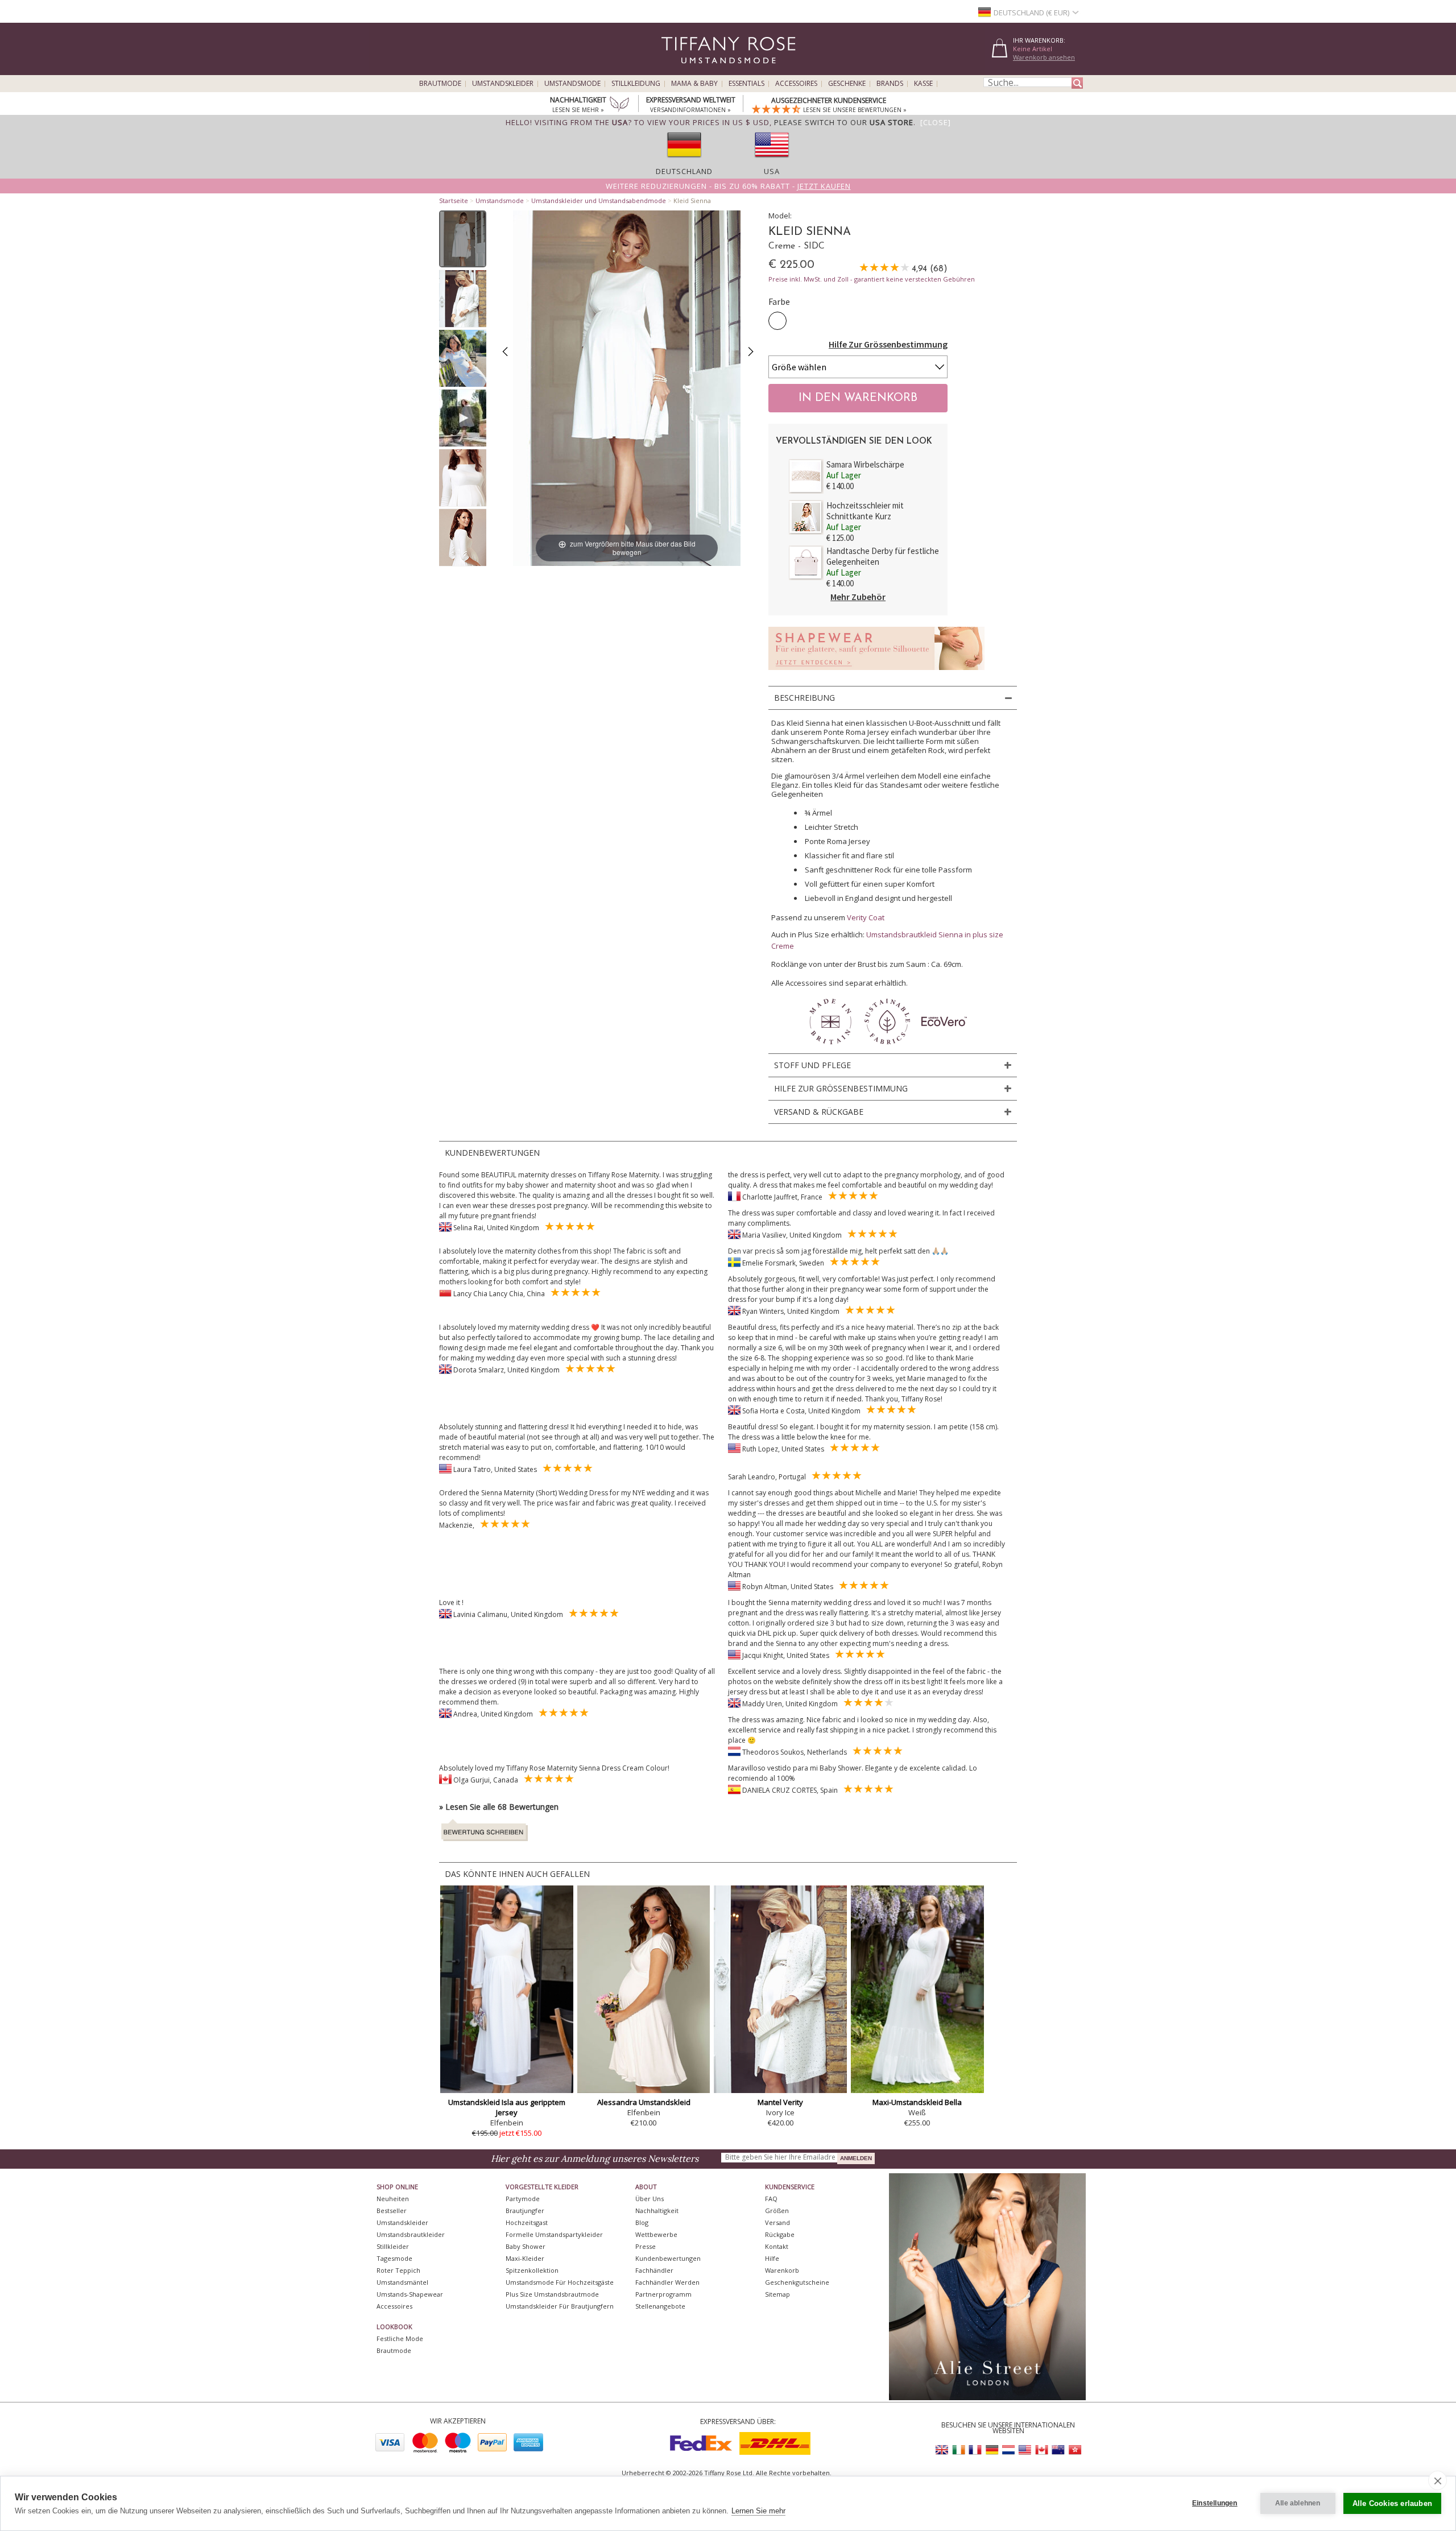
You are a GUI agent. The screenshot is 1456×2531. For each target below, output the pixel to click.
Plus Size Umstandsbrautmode (552, 2294)
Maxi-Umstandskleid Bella (917, 2102)
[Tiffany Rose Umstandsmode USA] (1025, 2450)
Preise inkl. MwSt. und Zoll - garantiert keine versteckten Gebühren (872, 279)
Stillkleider (393, 2246)
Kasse (923, 84)
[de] (684, 161)
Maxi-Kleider (525, 2258)
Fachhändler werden (667, 2282)
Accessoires (796, 84)
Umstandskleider (503, 84)
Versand (777, 2222)
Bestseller (392, 2211)
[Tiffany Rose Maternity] (677, 70)
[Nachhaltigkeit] (619, 105)
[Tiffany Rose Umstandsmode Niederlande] (1008, 2450)
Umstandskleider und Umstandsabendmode (599, 200)
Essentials (746, 84)
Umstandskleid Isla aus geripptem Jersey (507, 2107)
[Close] (936, 122)
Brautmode (440, 84)
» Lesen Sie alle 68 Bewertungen (499, 1807)
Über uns (650, 2199)
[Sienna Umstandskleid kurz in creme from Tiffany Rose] (463, 239)
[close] (1438, 2480)
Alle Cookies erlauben (1392, 2503)
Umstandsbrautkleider (411, 2234)
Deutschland (684, 171)
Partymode (523, 2199)
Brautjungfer (525, 2211)
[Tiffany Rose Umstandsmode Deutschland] (992, 2450)
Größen (777, 2211)
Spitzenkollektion (532, 2270)
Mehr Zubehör (858, 597)
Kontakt (777, 2246)
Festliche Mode (400, 2338)
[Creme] (777, 321)
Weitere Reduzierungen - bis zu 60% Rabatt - (728, 186)
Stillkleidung (636, 84)
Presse (646, 2246)
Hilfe (772, 2258)
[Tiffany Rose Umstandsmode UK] (942, 2450)
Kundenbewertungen (668, 2258)
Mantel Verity (780, 2102)
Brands (890, 84)
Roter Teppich (398, 2270)
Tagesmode (394, 2258)
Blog (642, 2222)
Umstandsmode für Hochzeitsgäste (560, 2282)
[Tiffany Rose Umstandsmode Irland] (959, 2450)
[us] (772, 161)
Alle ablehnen (1298, 2503)
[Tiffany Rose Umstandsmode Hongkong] (1074, 2450)
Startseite (454, 200)
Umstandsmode (572, 84)
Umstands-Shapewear (410, 2294)
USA (772, 171)
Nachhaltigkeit (657, 2211)
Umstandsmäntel (402, 2282)
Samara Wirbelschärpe (865, 464)
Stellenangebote (660, 2306)
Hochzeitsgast (527, 2222)
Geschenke (847, 84)
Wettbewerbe (656, 2234)
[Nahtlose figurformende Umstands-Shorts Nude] (876, 673)
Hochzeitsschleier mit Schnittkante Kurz (865, 511)
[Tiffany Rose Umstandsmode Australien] (1058, 2450)
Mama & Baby (694, 84)
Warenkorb (782, 2270)
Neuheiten (393, 2199)
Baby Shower (526, 2246)
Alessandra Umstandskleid (644, 2102)
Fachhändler (654, 2270)
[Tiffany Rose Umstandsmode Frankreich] (975, 2450)
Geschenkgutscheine (797, 2282)
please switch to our (844, 122)
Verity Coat (866, 917)
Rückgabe (780, 2234)
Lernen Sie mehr (758, 2511)
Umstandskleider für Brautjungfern (560, 2306)
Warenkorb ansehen (1044, 57)
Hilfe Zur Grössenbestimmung (888, 344)
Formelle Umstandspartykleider (554, 2234)
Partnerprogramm (663, 2294)
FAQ (771, 2199)
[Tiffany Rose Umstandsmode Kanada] (1041, 2450)
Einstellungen (1215, 2503)
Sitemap (777, 2294)
